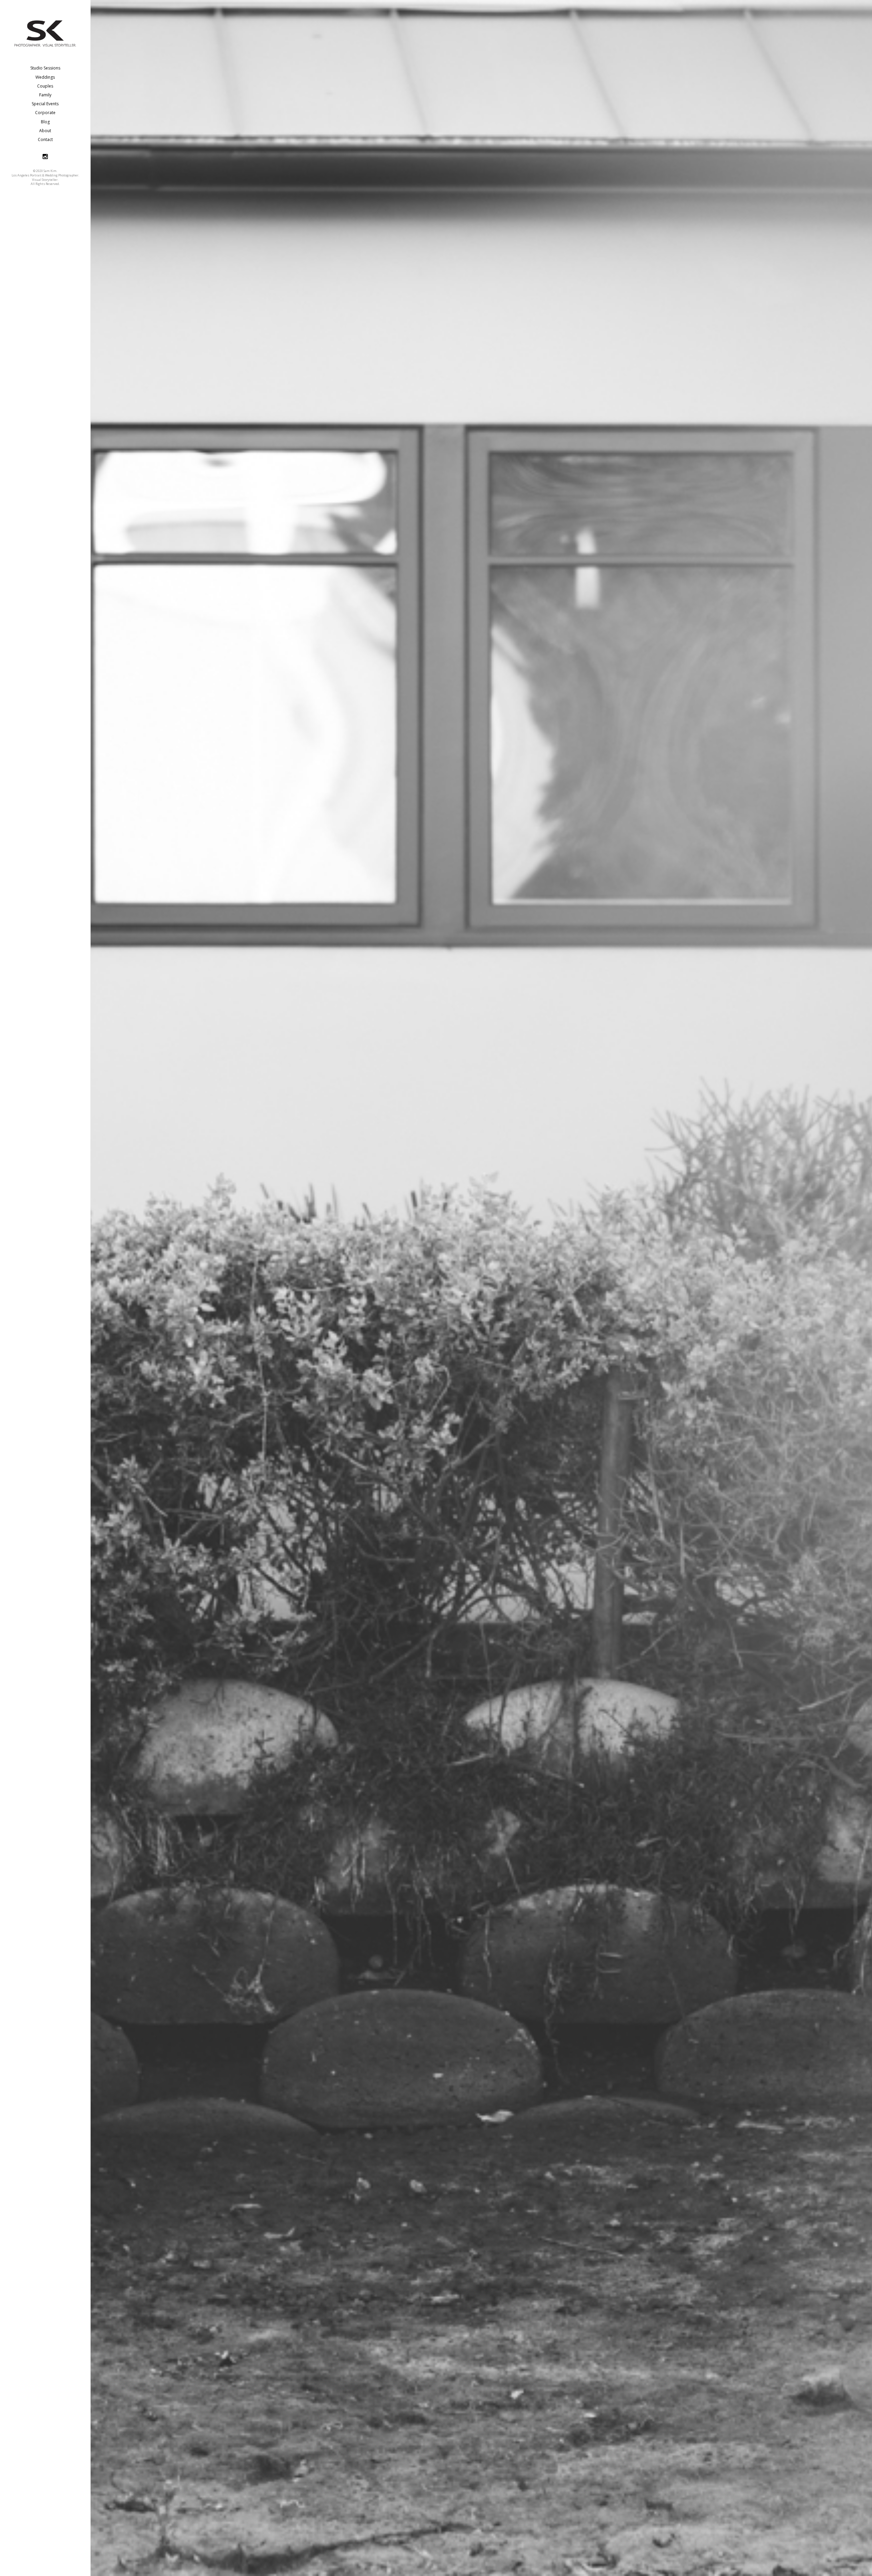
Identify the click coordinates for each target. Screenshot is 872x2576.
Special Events (45, 104)
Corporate (45, 113)
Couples (45, 86)
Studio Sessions (45, 68)
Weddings (45, 77)
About (45, 131)
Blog (45, 122)
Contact (45, 139)
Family (45, 95)
